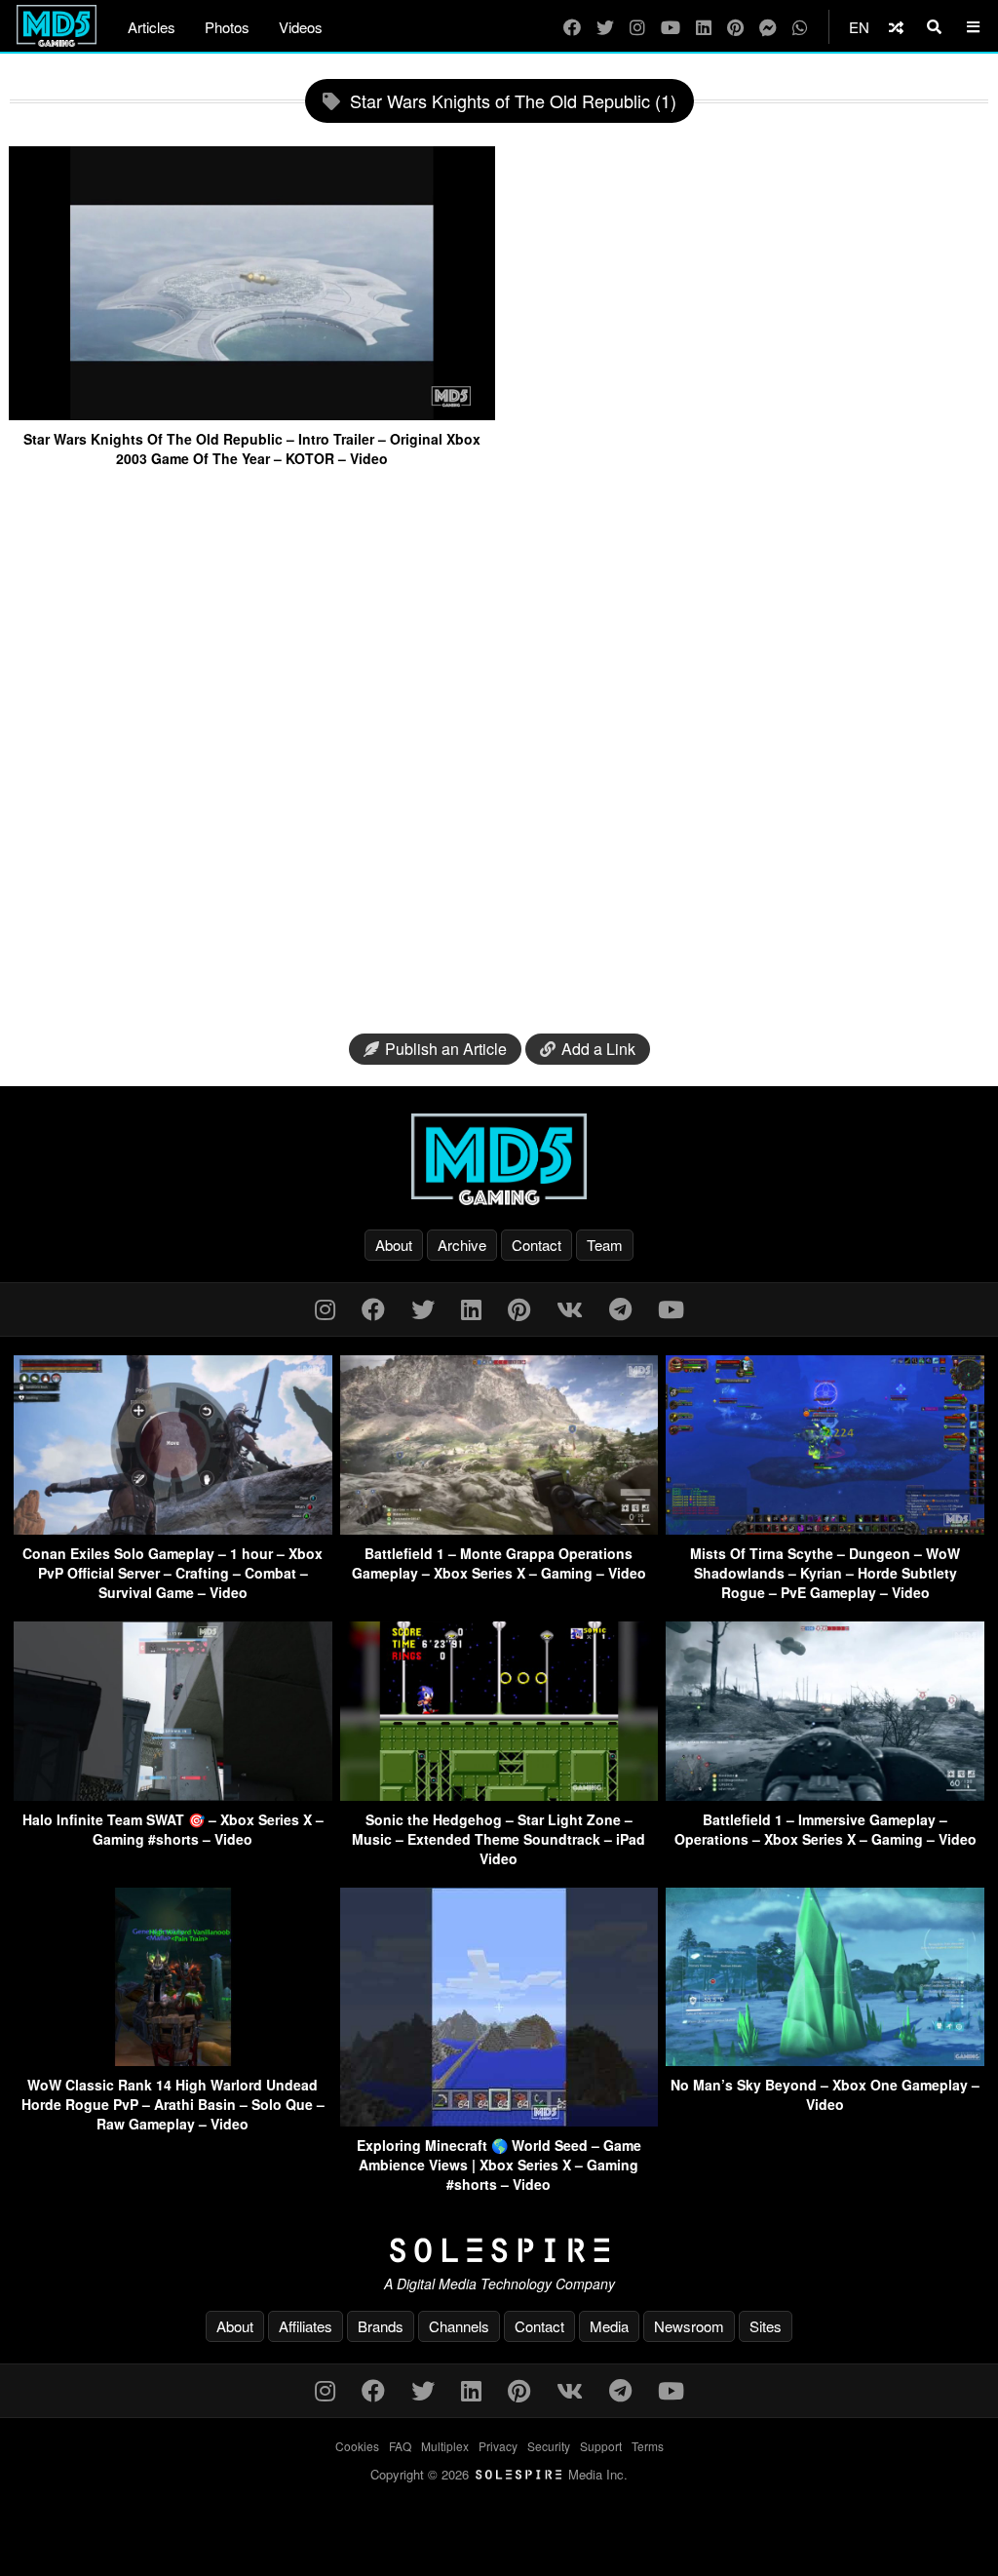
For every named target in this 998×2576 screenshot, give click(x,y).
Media (609, 2326)
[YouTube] (671, 27)
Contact (537, 1245)
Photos (227, 27)
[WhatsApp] (800, 27)
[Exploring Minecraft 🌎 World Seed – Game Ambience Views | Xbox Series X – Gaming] (499, 2120)
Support (601, 2446)
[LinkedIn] (704, 27)
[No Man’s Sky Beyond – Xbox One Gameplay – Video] (825, 2060)
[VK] (570, 1308)
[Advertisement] (499, 753)
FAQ (400, 2446)
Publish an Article (446, 1049)
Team (605, 1245)
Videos (301, 27)
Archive (462, 1245)
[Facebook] (572, 27)
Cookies (357, 2446)
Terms (648, 2446)
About (394, 1245)
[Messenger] (768, 27)
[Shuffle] (896, 27)
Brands (381, 2326)
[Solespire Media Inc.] (499, 2250)
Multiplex (445, 2446)
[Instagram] (637, 27)
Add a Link (598, 1049)
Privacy (498, 2446)
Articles (152, 27)
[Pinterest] (735, 27)
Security (549, 2446)
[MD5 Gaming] (499, 1159)
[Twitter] (605, 27)
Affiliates (306, 2326)
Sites (766, 2326)
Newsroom (689, 2326)
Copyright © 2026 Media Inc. (499, 2474)
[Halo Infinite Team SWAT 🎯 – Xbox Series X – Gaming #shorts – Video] (173, 1795)
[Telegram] (620, 1308)
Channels (459, 2326)
